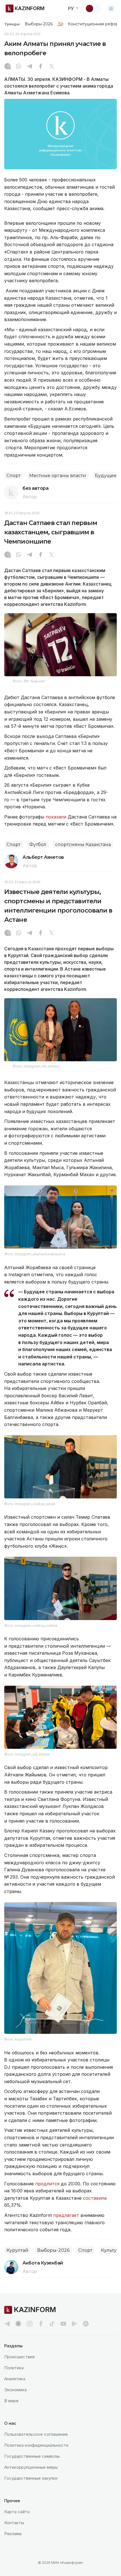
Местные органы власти (58, 476)
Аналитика (15, 2379)
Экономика (15, 2390)
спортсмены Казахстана (83, 845)
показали (56, 817)
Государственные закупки (31, 2478)
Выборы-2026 (39, 24)
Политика (14, 2368)
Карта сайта (17, 2512)
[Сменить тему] (93, 8)
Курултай (17, 2250)
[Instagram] (8, 67)
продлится (48, 2184)
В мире (11, 2401)
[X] (51, 67)
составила (95, 2198)
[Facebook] (41, 67)
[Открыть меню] (111, 8)
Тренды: (12, 24)
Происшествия (19, 2357)
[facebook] (41, 2324)
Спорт (14, 476)
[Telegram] (30, 67)
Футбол (38, 845)
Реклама (13, 2534)
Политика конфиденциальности (36, 2445)
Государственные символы (32, 2456)
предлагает (67, 2215)
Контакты (14, 2523)
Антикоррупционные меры (31, 2467)
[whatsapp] (19, 67)
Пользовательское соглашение (36, 2434)
